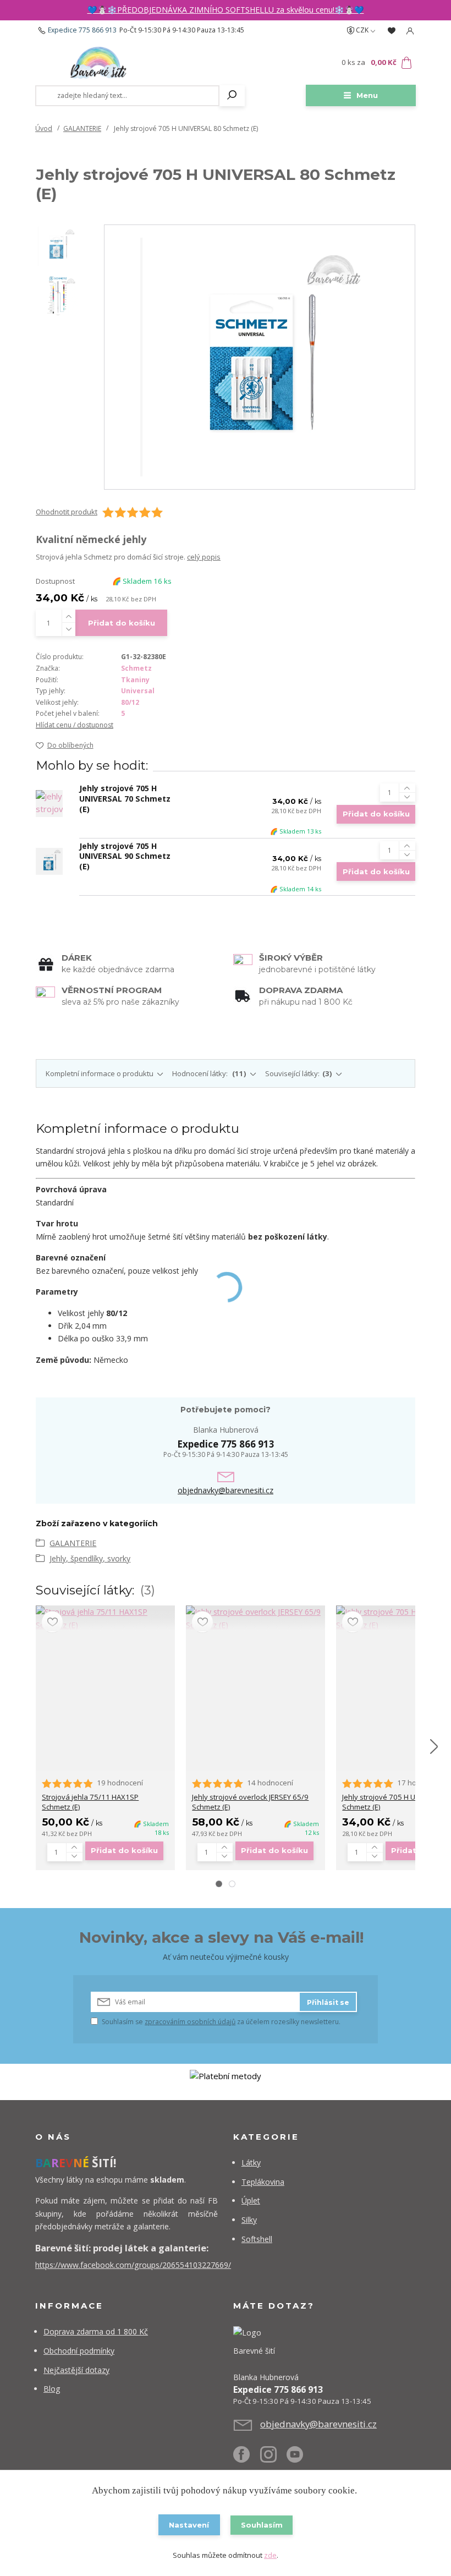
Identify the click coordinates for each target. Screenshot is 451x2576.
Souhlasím (262, 2525)
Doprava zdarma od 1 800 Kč (96, 2331)
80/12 (130, 702)
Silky (249, 2220)
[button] (219, 1884)
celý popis (204, 557)
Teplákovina (263, 2182)
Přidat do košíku (122, 623)
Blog (52, 2389)
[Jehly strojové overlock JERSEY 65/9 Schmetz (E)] (255, 1618)
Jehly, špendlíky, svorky (90, 1558)
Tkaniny (135, 680)
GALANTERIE (82, 128)
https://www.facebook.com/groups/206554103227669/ (133, 2265)
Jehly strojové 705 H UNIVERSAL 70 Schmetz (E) (125, 799)
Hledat (232, 96)
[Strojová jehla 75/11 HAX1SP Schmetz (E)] (105, 1618)
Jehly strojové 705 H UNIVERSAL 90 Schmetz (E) (125, 856)
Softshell (257, 2239)
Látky (251, 2163)
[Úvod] (98, 63)
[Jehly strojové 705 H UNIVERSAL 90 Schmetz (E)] (49, 861)
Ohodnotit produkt (67, 512)
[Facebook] (247, 2459)
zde (270, 2555)
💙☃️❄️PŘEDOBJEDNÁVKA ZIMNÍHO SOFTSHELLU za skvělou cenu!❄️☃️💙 (226, 10)
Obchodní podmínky (79, 2351)
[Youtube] (300, 2459)
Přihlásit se (328, 2002)
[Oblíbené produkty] (392, 31)
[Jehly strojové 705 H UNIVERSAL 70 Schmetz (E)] (49, 804)
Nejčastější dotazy (76, 2370)
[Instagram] (274, 2459)
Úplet (251, 2200)
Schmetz (136, 668)
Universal (138, 691)
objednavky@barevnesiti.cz (226, 1490)
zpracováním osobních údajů (190, 2022)
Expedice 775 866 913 (82, 30)
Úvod (44, 128)
